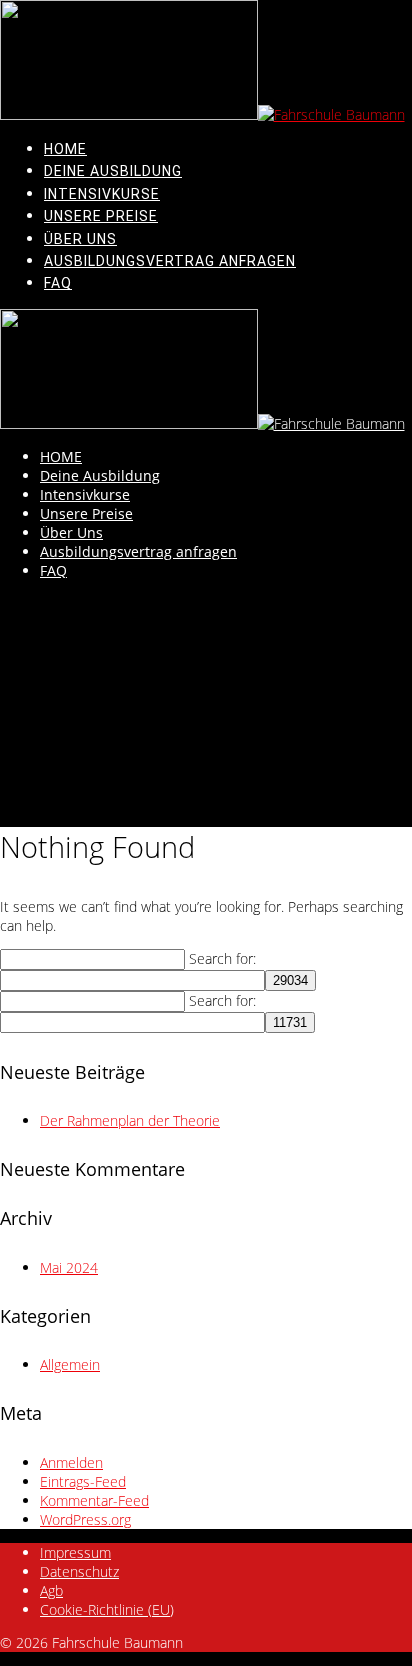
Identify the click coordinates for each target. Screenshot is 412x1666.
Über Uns (80, 239)
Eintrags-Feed (83, 1481)
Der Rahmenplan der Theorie (130, 1120)
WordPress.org (85, 1519)
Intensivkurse (102, 194)
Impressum (75, 1552)
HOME (65, 149)
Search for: (222, 958)
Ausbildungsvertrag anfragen (170, 261)
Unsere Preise (101, 216)
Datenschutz (79, 1571)
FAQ (58, 283)
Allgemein (70, 1364)
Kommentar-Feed (94, 1500)
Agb (51, 1590)
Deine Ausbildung (113, 171)
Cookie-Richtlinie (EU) (107, 1609)
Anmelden (71, 1462)
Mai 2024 (69, 1267)
